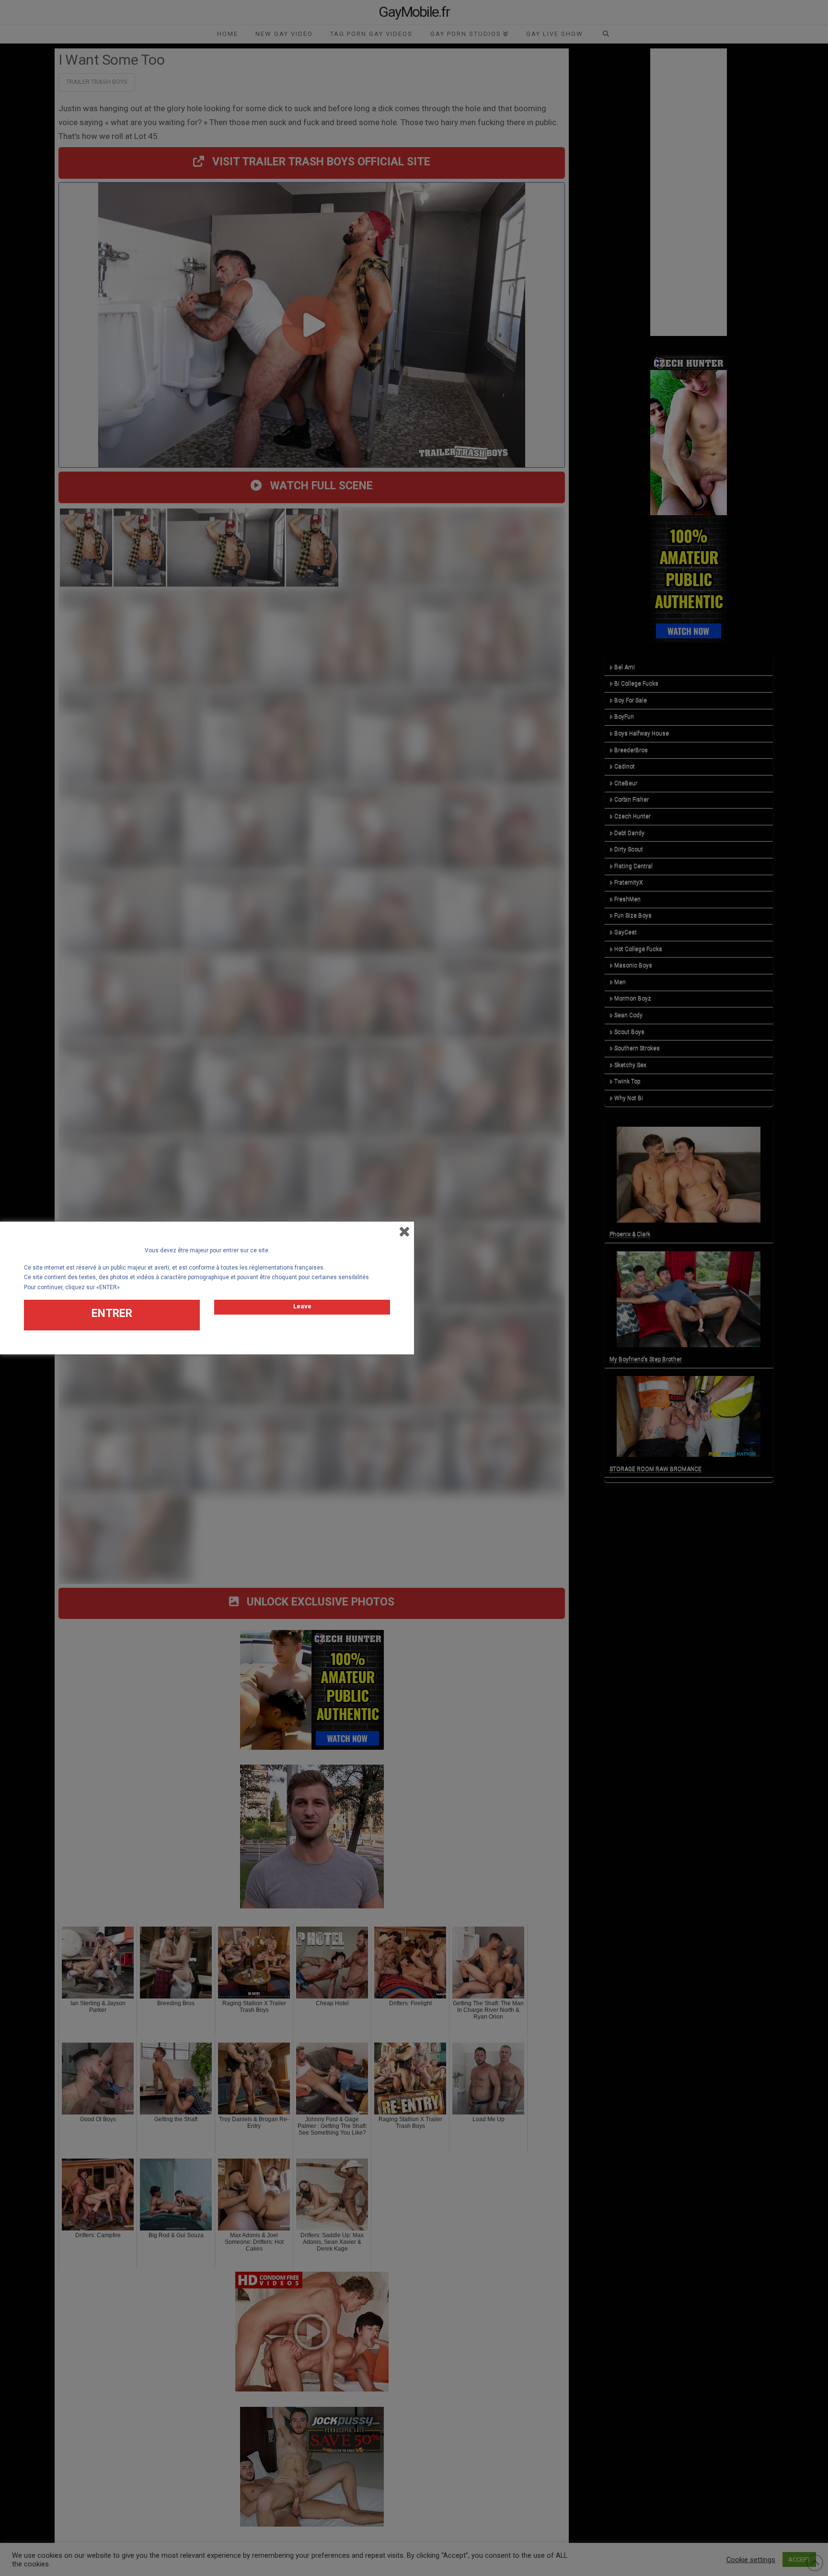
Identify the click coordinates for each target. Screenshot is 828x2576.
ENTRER (112, 1313)
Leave (302, 1306)
